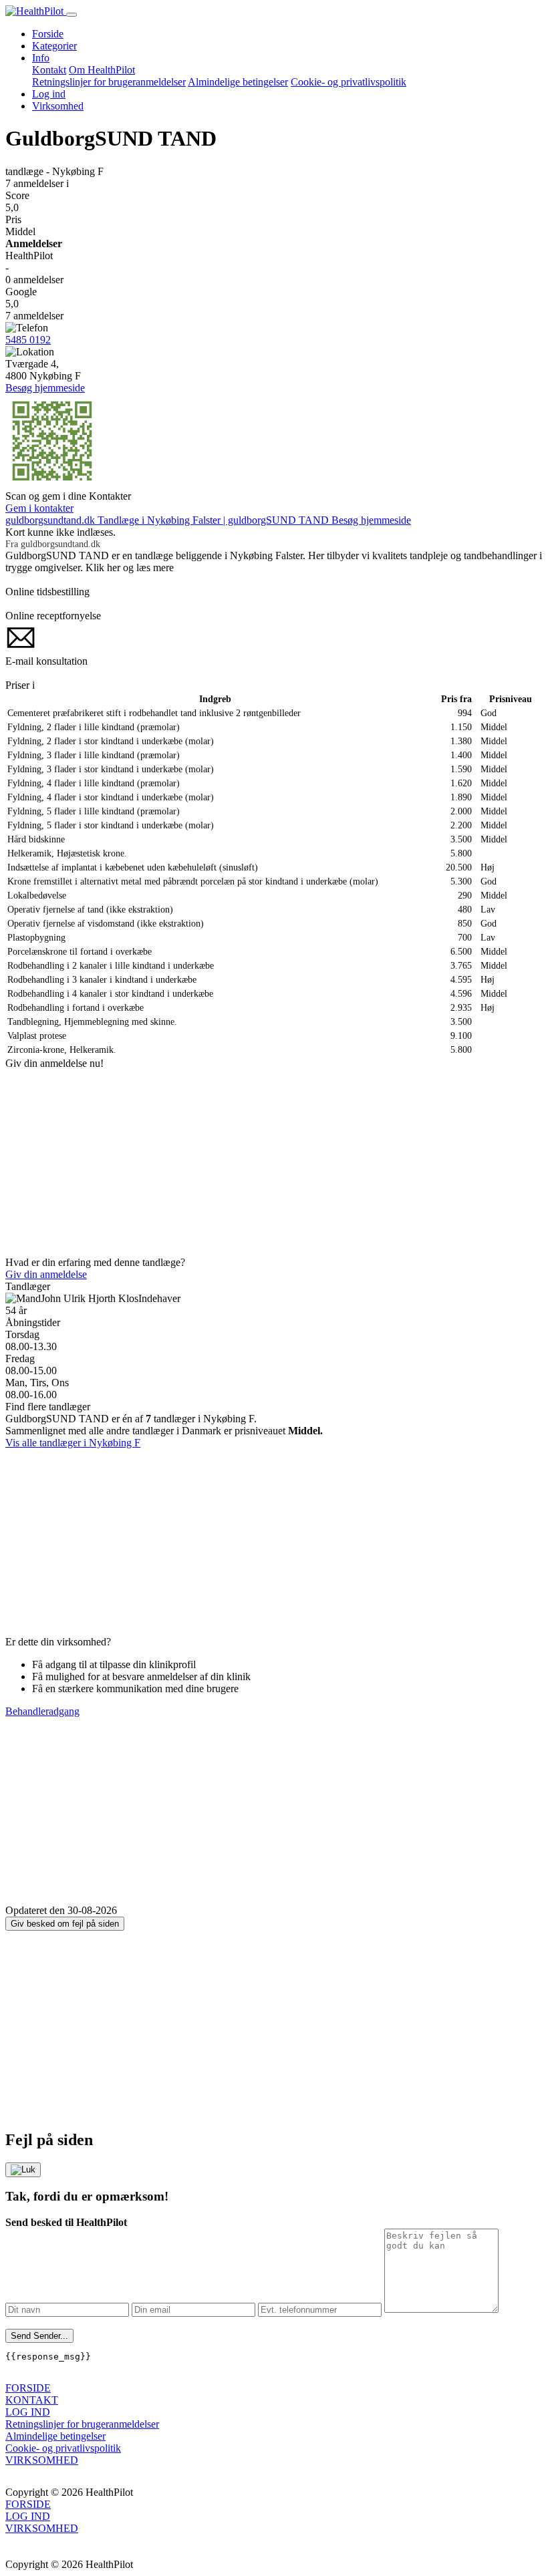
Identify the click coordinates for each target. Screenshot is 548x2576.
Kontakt (49, 70)
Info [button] (41, 58)
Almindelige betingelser (238, 82)
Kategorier (54, 46)
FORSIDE (28, 2388)
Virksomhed (58, 106)
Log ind (49, 94)
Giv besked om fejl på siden (65, 1924)
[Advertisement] (274, 1163)
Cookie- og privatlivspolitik (349, 82)
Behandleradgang (42, 1711)
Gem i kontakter (39, 508)
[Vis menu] (72, 15)
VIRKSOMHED (42, 2460)
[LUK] (23, 2170)
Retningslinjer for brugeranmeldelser (109, 82)
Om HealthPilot (102, 70)
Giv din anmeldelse (46, 1274)
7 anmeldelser (37, 183)
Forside (48, 34)
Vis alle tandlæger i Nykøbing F (73, 1443)
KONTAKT (32, 2400)
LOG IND (28, 2412)
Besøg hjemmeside (45, 388)
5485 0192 (28, 340)
